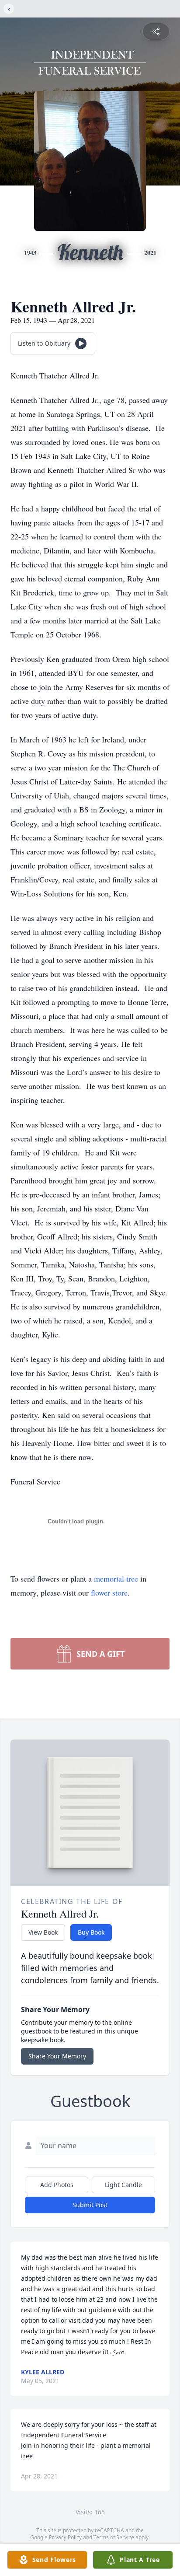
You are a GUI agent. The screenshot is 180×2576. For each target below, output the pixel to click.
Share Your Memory (57, 2056)
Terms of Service (114, 2537)
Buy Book (91, 1932)
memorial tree (116, 1578)
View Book (43, 1932)
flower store (109, 1592)
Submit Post (90, 2205)
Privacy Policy (65, 2537)
